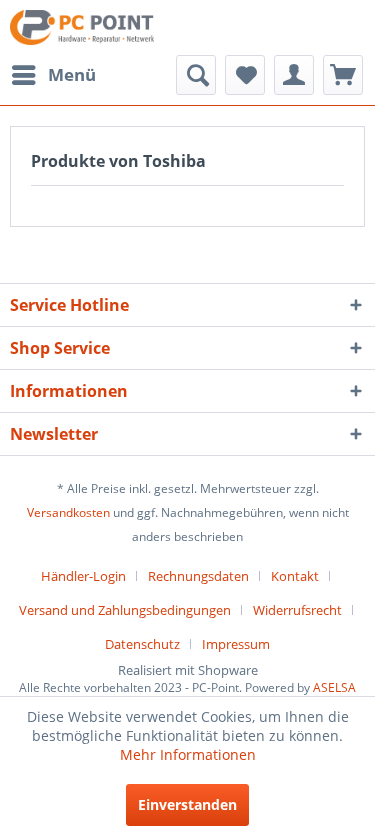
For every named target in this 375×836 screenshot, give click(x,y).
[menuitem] (53, 75)
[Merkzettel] (245, 75)
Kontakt (295, 576)
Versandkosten (68, 512)
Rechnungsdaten (198, 576)
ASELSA (334, 687)
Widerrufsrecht (297, 610)
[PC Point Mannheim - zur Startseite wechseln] (82, 27)
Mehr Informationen (188, 754)
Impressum (236, 644)
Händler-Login (83, 576)
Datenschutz (142, 644)
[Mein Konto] (294, 75)
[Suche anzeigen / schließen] (196, 75)
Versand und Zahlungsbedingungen (125, 610)
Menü (72, 74)
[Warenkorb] (343, 75)
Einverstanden (187, 804)
